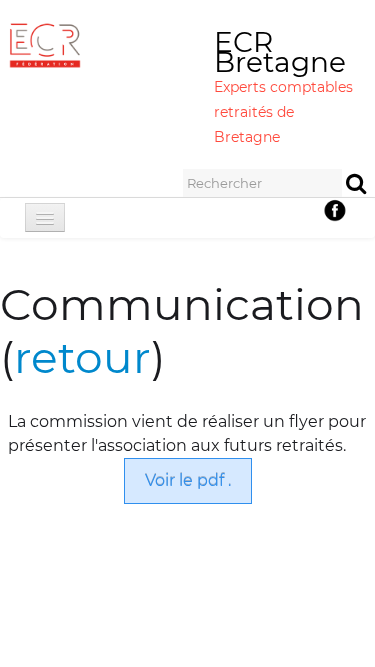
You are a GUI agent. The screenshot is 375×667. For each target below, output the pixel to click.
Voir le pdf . (188, 480)
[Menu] (45, 217)
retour (82, 357)
